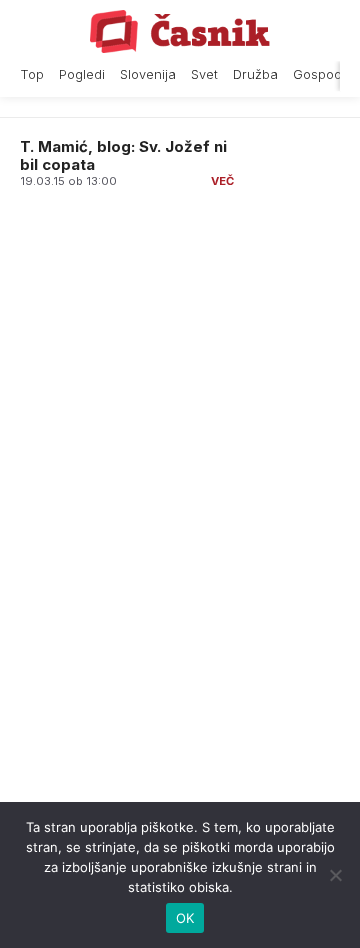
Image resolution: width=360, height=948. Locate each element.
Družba (255, 74)
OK (185, 918)
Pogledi (82, 74)
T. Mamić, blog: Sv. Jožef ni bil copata (123, 155)
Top (32, 74)
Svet (204, 74)
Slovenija (148, 74)
